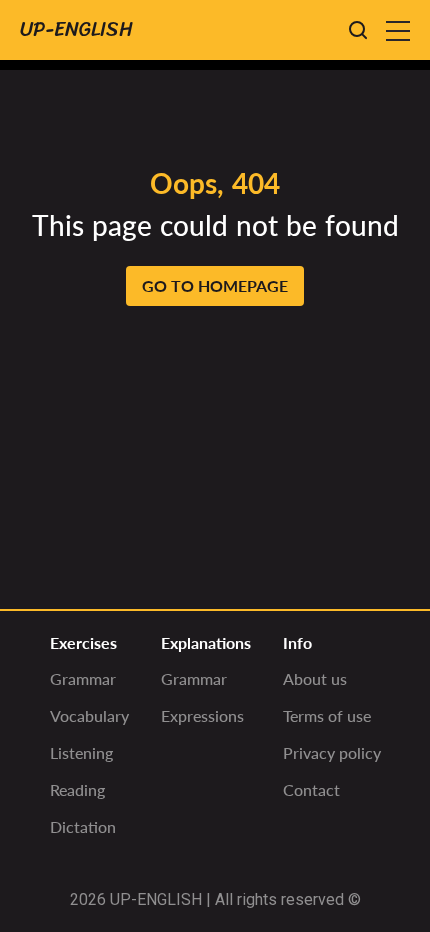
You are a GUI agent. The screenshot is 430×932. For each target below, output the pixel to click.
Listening (81, 752)
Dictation (83, 826)
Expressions (202, 715)
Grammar (83, 678)
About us (315, 678)
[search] (358, 30)
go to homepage (215, 285)
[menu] (398, 30)
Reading (77, 789)
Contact (311, 789)
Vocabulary (89, 715)
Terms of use (327, 715)
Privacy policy (332, 752)
